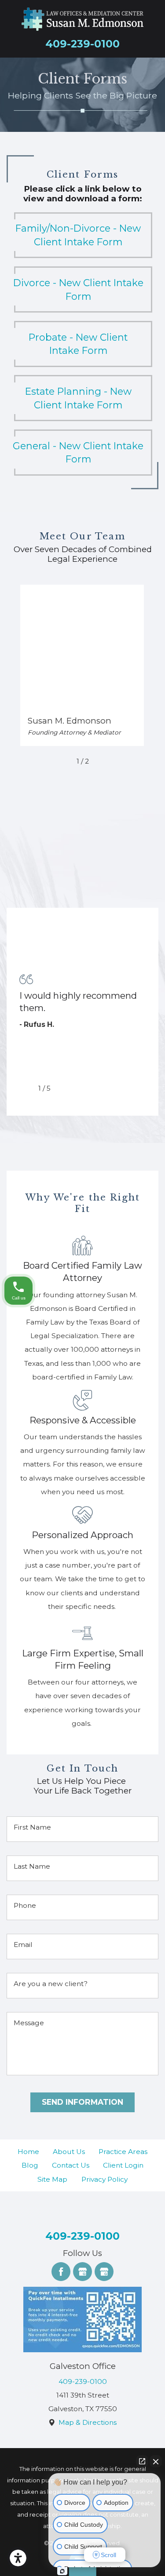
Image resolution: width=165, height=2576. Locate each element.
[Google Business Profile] (82, 2272)
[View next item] (101, 761)
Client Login (123, 2165)
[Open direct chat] (142, 2461)
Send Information (82, 2102)
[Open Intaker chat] (62, 2571)
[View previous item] (64, 761)
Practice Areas (123, 2152)
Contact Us (71, 2165)
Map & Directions (88, 2422)
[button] (18, 2558)
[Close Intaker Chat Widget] (156, 2461)
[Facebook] (61, 2272)
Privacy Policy (104, 2179)
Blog (30, 2165)
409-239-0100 (82, 44)
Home (28, 2152)
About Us (69, 2152)
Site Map (52, 2179)
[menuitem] (28, 2152)
